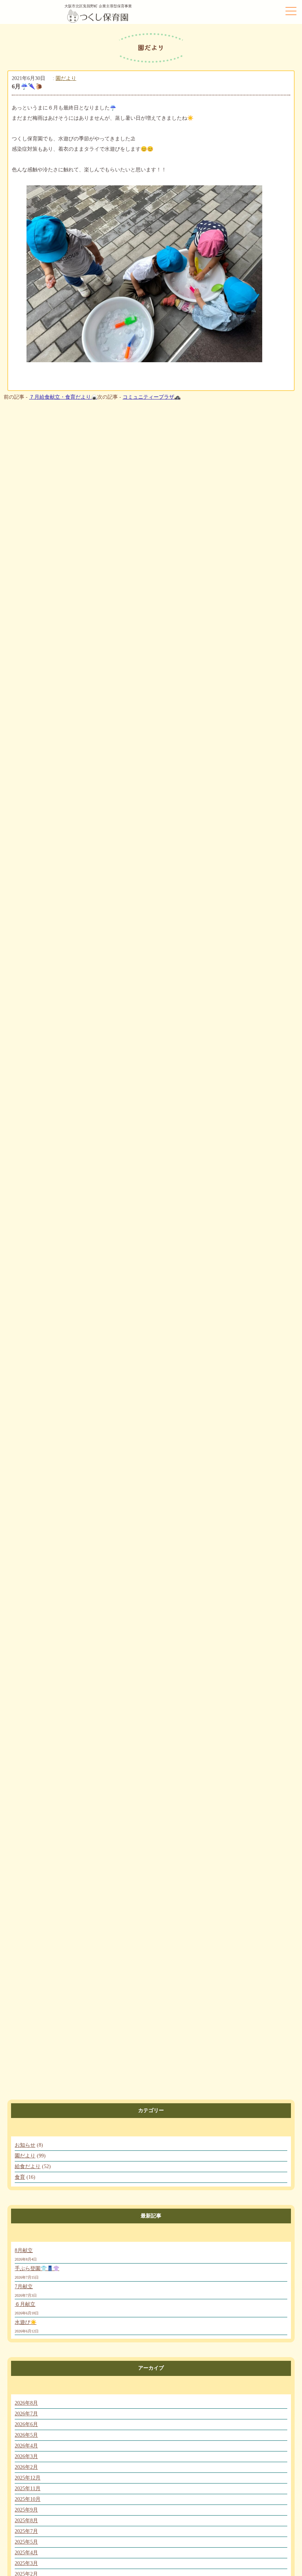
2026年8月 (26, 2403)
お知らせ (25, 2145)
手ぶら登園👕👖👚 (37, 2269)
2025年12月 (28, 2478)
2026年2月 (26, 2467)
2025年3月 (26, 2563)
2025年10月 (28, 2499)
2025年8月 (26, 2521)
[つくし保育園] (98, 23)
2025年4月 (26, 2553)
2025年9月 (26, 2510)
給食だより (28, 2166)
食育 (20, 2177)
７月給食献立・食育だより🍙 (63, 397)
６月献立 (25, 2304)
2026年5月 (26, 2435)
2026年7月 (26, 2414)
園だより (66, 78)
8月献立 (24, 2250)
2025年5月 (26, 2542)
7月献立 (24, 2287)
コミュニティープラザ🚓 (152, 397)
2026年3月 (26, 2456)
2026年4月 (26, 2446)
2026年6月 (26, 2424)
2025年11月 (28, 2488)
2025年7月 (26, 2531)
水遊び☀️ (26, 2322)
